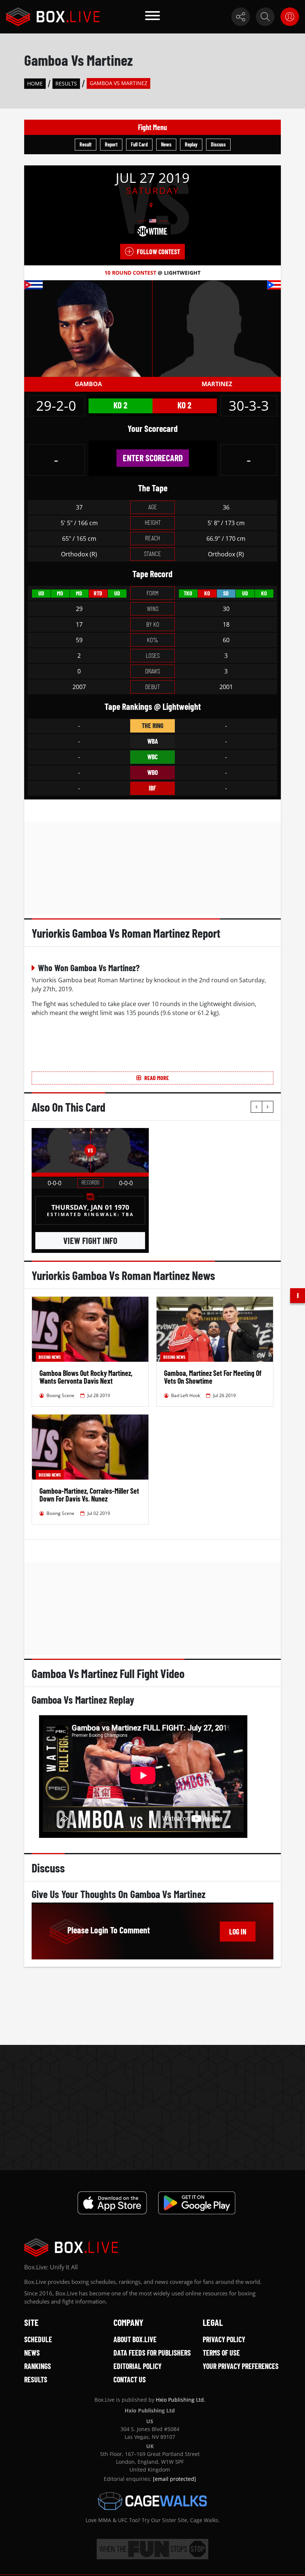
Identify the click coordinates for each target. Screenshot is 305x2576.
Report (111, 144)
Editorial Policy (137, 2366)
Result (86, 144)
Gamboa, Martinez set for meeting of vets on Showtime (213, 1377)
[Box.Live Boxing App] (112, 2203)
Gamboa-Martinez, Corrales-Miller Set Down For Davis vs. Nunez (89, 1495)
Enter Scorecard (153, 458)
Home (35, 83)
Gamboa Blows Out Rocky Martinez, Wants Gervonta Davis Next (86, 1377)
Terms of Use (221, 2353)
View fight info (90, 1240)
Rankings (38, 2366)
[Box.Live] (53, 17)
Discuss (218, 144)
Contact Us (130, 2379)
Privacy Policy (224, 2339)
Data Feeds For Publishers (152, 2353)
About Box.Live (135, 2339)
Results (66, 83)
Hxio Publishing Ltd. (181, 2400)
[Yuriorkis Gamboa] (88, 328)
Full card (139, 144)
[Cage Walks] (152, 2501)
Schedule (38, 2339)
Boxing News (50, 1357)
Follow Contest (158, 252)
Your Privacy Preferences (241, 2366)
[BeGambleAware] (152, 2549)
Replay (191, 144)
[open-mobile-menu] (152, 17)
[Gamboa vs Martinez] (61, 1150)
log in (238, 1932)
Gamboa (88, 384)
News (166, 144)
